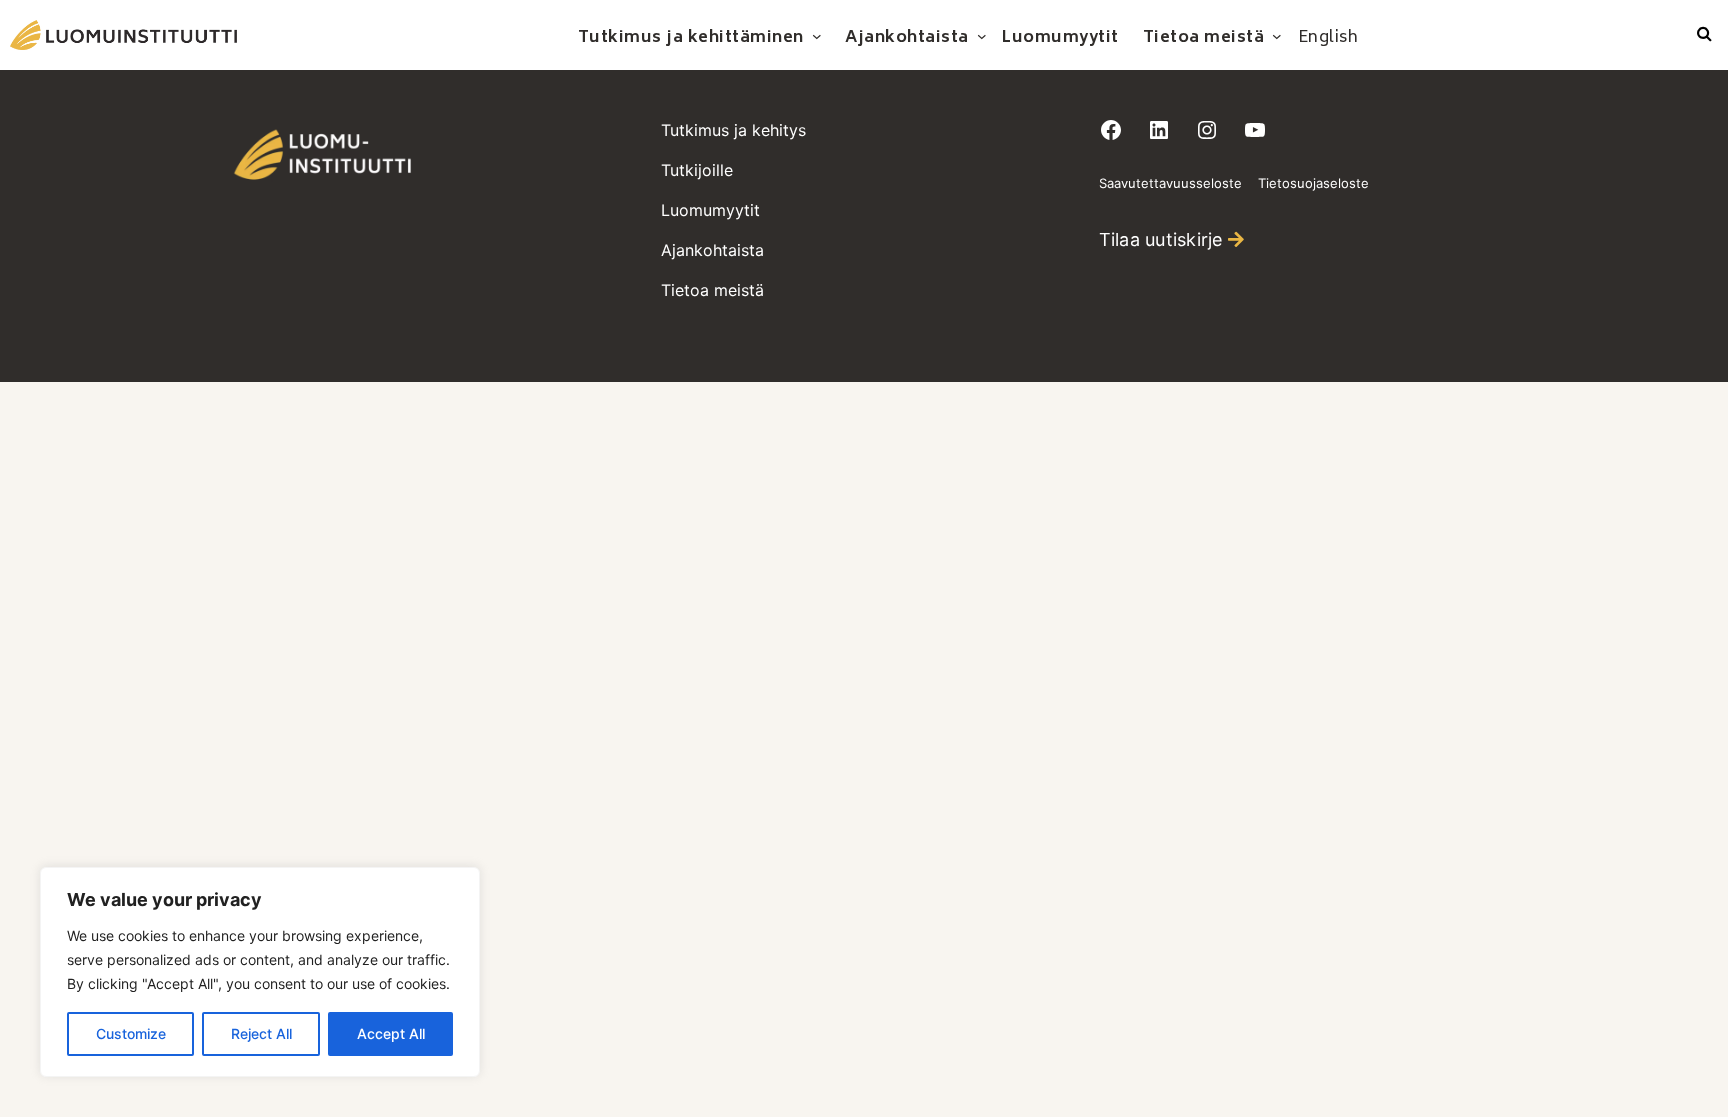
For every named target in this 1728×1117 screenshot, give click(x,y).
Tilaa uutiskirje (1161, 239)
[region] (260, 972)
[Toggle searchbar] (1704, 35)
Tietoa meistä (712, 290)
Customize (131, 1033)
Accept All (391, 1033)
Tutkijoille (697, 170)
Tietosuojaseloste (1313, 183)
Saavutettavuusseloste (1170, 183)
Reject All (261, 1033)
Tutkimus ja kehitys (733, 130)
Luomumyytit (710, 210)
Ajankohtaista (712, 250)
